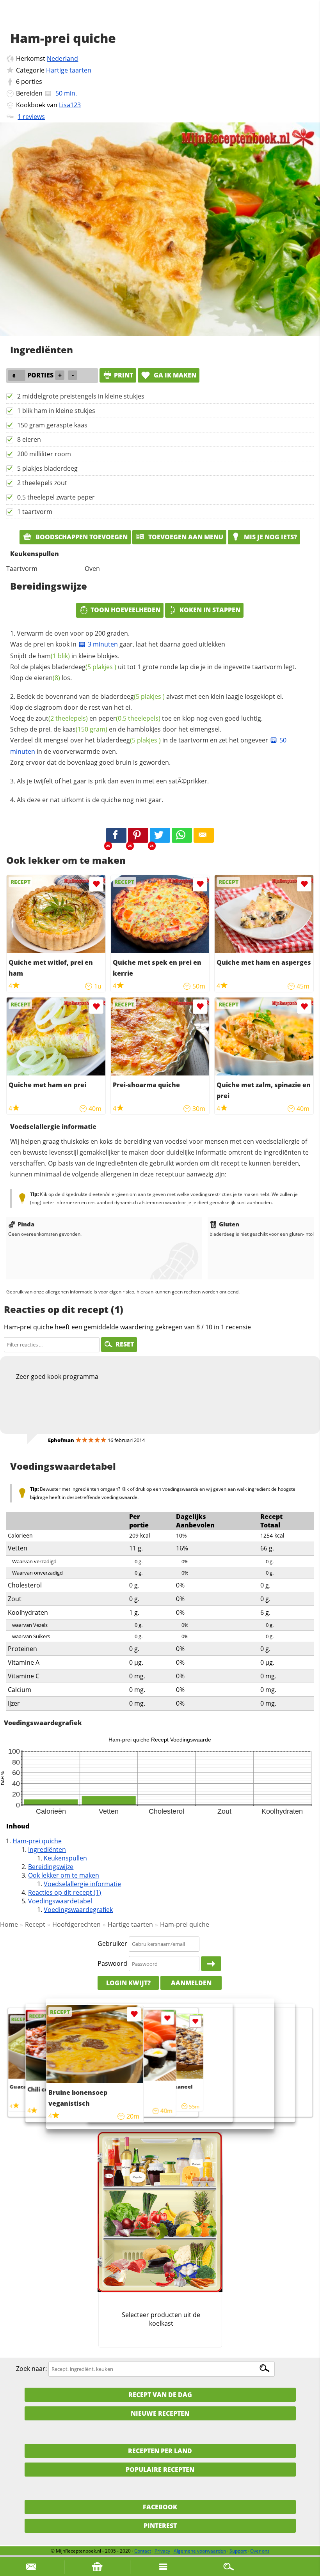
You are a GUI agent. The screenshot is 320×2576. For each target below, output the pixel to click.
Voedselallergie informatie (82, 1884)
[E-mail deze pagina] (204, 835)
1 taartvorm (35, 512)
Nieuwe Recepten (160, 2413)
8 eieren (29, 439)
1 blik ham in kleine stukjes (56, 411)
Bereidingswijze (51, 1867)
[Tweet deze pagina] (160, 835)
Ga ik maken (174, 375)
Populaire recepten (160, 2470)
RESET (125, 1344)
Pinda (26, 1224)
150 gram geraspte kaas (52, 425)
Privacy (162, 2551)
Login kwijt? (128, 1983)
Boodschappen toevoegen (81, 537)
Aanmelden (191, 1983)
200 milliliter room (44, 454)
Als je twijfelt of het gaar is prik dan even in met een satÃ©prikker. (113, 781)
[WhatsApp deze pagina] (182, 835)
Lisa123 (70, 105)
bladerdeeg (84, 667)
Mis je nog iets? (270, 537)
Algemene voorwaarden (200, 2551)
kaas (85, 729)
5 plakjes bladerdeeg (47, 468)
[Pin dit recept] (138, 835)
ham (54, 656)
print (124, 375)
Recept (35, 1924)
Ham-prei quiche (37, 1841)
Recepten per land (160, 2451)
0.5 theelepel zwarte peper (56, 497)
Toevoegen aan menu (185, 537)
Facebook (160, 2507)
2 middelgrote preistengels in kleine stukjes (81, 396)
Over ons (260, 2551)
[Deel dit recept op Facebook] (116, 835)
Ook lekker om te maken (64, 1875)
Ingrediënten (47, 1850)
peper (129, 718)
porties (32, 81)
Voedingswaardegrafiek (78, 1910)
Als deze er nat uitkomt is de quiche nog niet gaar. (90, 800)
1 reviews (31, 117)
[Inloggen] (211, 1964)
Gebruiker (112, 1944)
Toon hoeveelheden (125, 610)
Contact (143, 2551)
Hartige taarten (69, 70)
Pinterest (160, 2526)
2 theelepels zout (42, 483)
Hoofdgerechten (76, 1924)
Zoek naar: (31, 2369)
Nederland (62, 58)
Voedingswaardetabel (60, 1901)
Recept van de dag (160, 2395)
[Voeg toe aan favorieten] (96, 884)
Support (238, 2551)
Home (9, 1924)
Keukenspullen (65, 1858)
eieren (47, 678)
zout (62, 718)
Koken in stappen (210, 610)
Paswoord (112, 1963)
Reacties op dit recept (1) (65, 1892)
